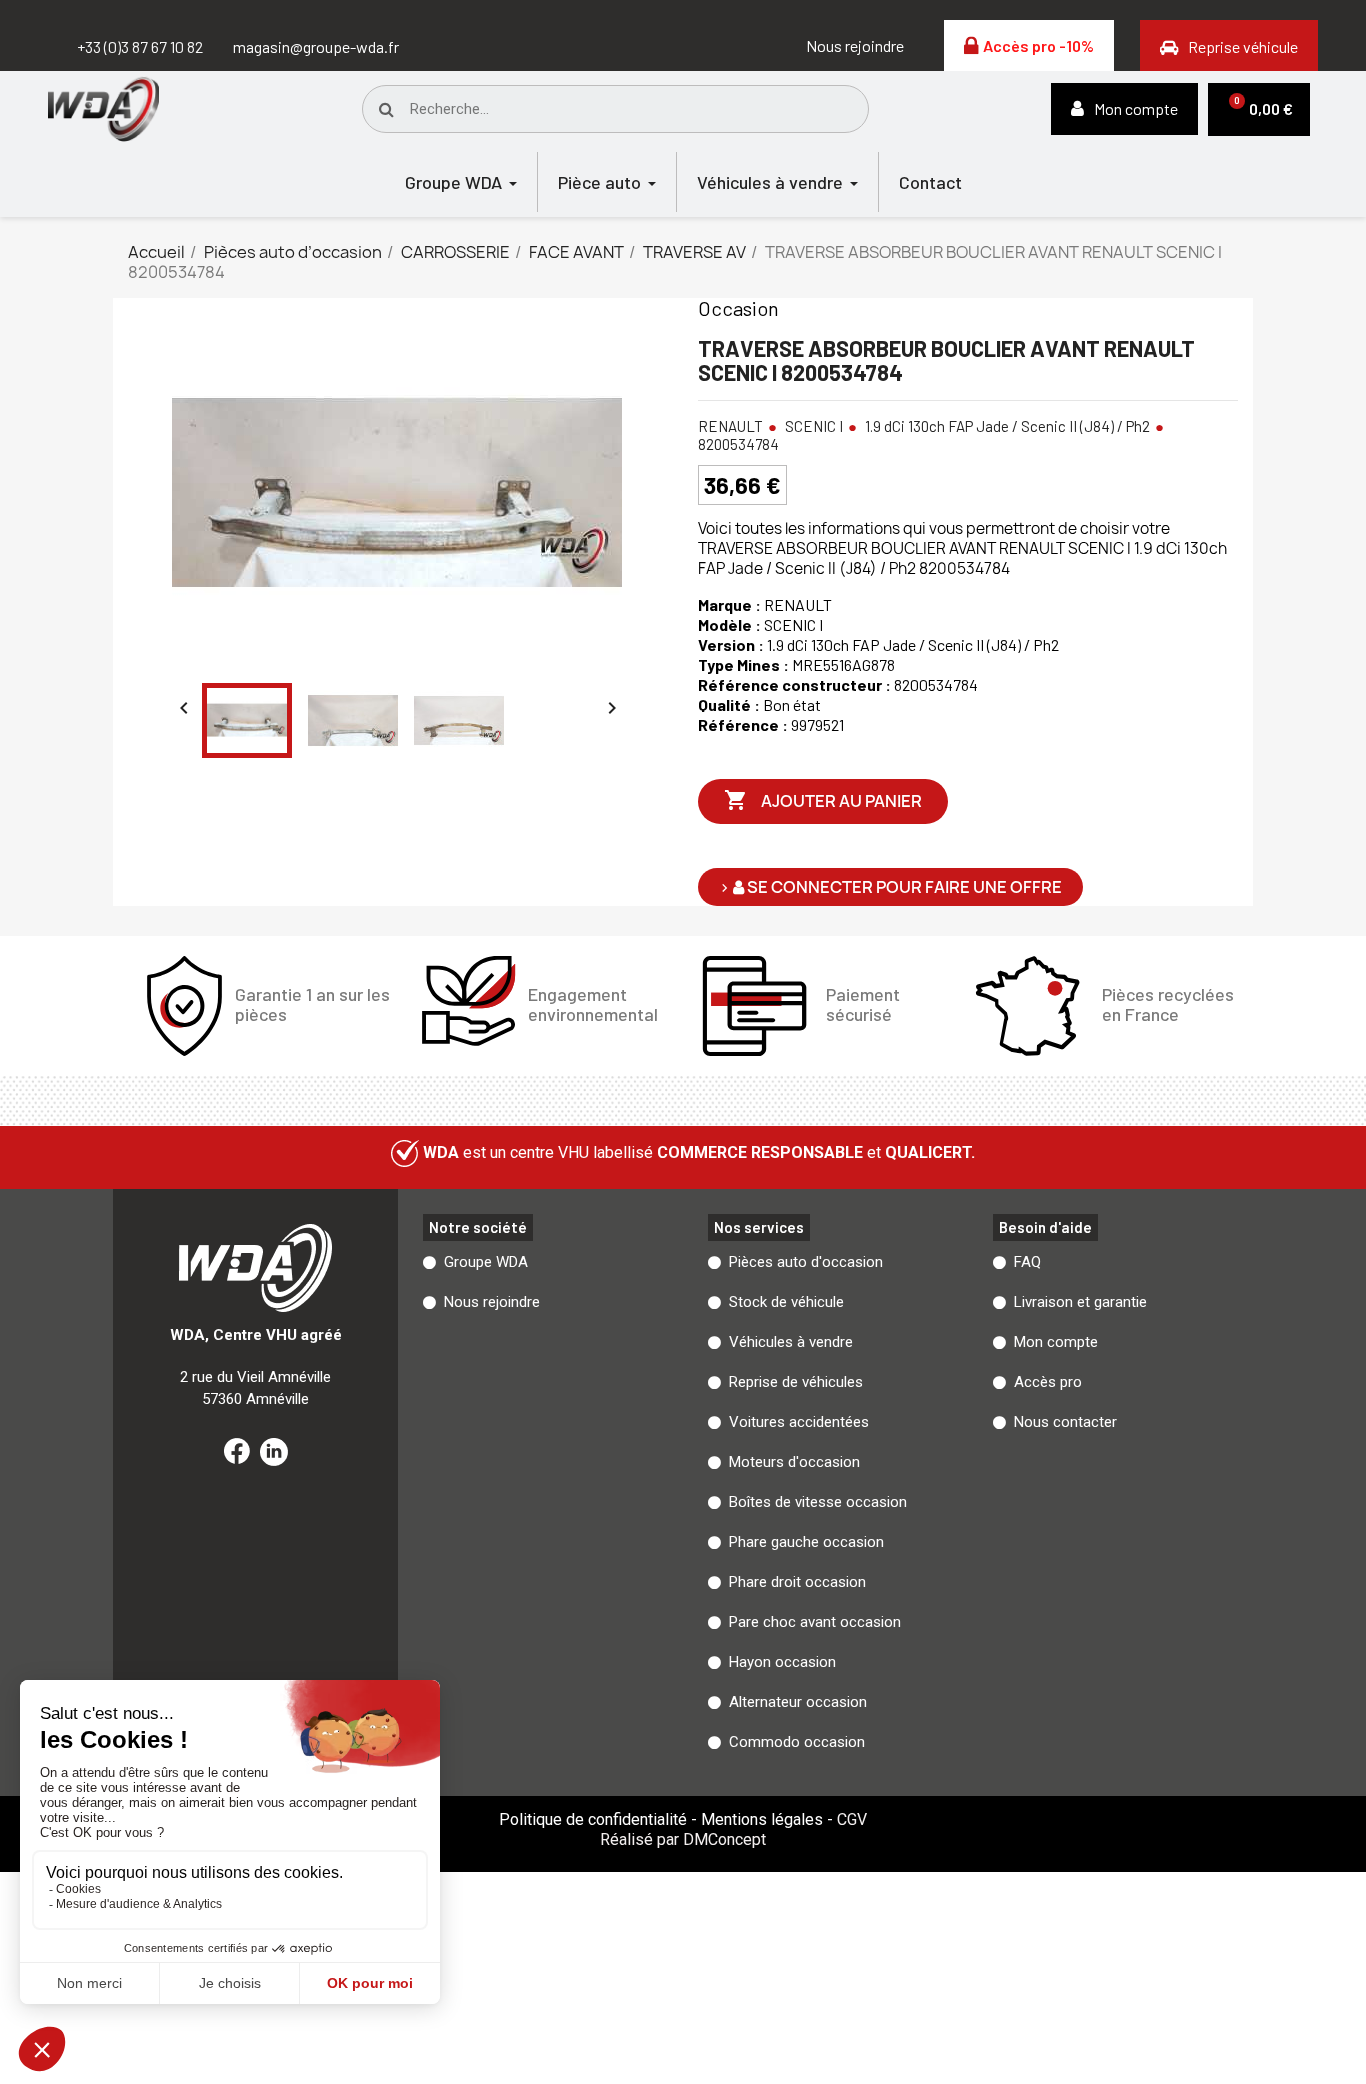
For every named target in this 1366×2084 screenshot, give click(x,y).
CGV (852, 1819)
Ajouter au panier (823, 800)
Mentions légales (762, 1819)
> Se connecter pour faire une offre (890, 887)
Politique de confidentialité (593, 1819)
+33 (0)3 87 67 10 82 (140, 46)
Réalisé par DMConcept (683, 1839)
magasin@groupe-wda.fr (316, 46)
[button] (855, 46)
